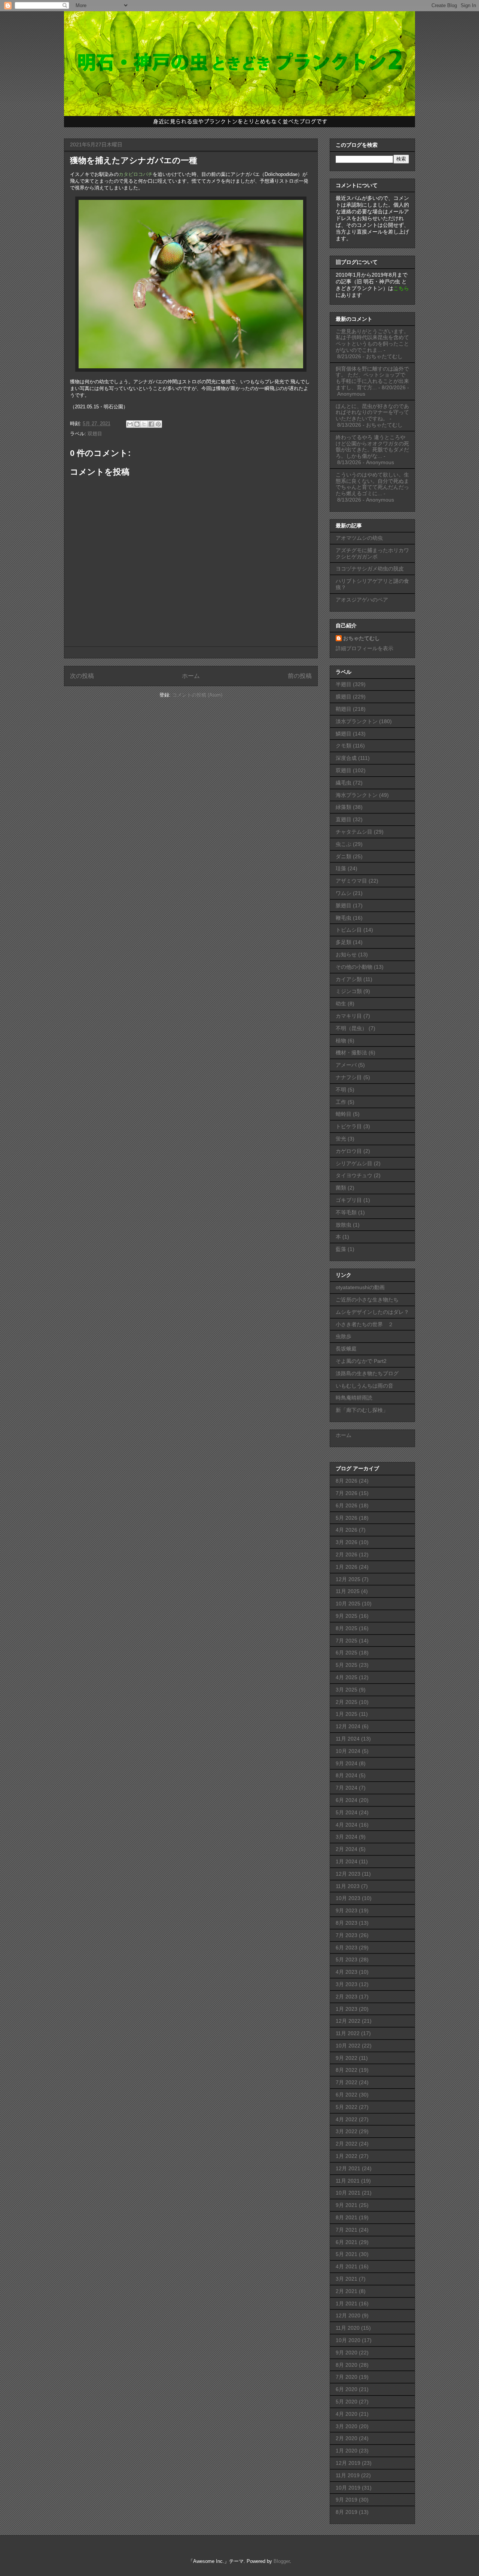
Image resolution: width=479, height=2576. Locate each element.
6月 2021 (347, 2242)
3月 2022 (347, 2131)
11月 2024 (348, 1739)
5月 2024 (347, 1812)
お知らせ (346, 954)
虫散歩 (344, 1336)
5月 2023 (347, 1960)
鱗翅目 (344, 734)
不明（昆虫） (351, 1028)
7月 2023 (347, 1935)
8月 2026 (347, 1481)
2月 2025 (347, 1702)
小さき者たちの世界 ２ (364, 1324)
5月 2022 (347, 2107)
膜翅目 (344, 697)
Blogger (282, 2561)
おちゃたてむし (361, 638)
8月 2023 (347, 1923)
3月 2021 (347, 2279)
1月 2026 (347, 1567)
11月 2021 (348, 2181)
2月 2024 (347, 1849)
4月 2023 (347, 1972)
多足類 (344, 942)
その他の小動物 (354, 967)
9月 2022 (347, 2058)
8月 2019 (347, 2512)
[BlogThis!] (137, 424)
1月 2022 (347, 2156)
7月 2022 (347, 2082)
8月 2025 (347, 1628)
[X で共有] (144, 424)
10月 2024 (348, 1751)
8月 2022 (347, 2070)
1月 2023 (347, 2009)
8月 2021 (347, 2217)
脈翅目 (344, 905)
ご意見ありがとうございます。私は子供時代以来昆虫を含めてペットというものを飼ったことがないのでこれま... (372, 341)
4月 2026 (347, 1530)
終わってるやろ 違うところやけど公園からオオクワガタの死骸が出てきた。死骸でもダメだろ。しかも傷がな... (372, 447)
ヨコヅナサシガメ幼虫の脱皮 (370, 569)
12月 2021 (348, 2168)
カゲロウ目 (349, 1151)
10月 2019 (348, 2488)
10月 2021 (348, 2193)
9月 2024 (347, 1763)
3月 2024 (347, 1837)
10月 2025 (348, 1604)
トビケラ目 (349, 1126)
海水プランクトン (357, 795)
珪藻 (341, 868)
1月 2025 (347, 1714)
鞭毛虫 (344, 918)
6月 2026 (347, 1505)
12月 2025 (348, 1579)
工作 (341, 1102)
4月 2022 (347, 2119)
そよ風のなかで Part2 (361, 1361)
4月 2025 (347, 1677)
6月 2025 (347, 1653)
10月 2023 (348, 1898)
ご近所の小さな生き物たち (367, 1300)
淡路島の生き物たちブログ (367, 1373)
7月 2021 (347, 2230)
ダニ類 (344, 856)
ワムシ (344, 893)
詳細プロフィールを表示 (364, 648)
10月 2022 (348, 2046)
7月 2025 (347, 1641)
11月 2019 (348, 2475)
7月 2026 (347, 1493)
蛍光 (341, 1139)
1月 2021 (347, 2304)
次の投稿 (82, 676)
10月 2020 (348, 2340)
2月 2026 (347, 1555)
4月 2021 (347, 2266)
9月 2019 (347, 2500)
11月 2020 (348, 2328)
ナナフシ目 (349, 1077)
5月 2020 (347, 2402)
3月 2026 (347, 1542)
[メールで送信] (130, 424)
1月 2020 (347, 2451)
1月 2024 (347, 1861)
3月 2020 (347, 2426)
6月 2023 (347, 1948)
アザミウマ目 (351, 881)
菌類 (341, 1188)
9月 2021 (347, 2205)
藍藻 (341, 1249)
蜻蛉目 (344, 1114)
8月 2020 (347, 2365)
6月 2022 (347, 2095)
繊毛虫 (344, 783)
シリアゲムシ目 (354, 1163)
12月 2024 (348, 1726)
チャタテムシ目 (354, 832)
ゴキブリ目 (349, 1200)
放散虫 (344, 1225)
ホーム (191, 676)
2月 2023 (347, 1997)
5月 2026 (347, 1518)
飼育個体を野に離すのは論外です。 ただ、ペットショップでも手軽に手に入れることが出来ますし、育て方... (372, 378)
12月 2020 (348, 2315)
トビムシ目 (349, 930)
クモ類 (344, 746)
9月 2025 (347, 1616)
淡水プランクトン (357, 721)
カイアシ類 (349, 979)
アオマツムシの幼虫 (359, 538)
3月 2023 (347, 1984)
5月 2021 (347, 2254)
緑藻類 (344, 807)
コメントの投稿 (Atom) (197, 695)
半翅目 (344, 684)
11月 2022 (348, 2033)
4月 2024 (347, 1825)
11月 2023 (348, 1886)
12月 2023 (348, 1874)
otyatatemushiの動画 (360, 1287)
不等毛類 (346, 1212)
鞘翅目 (344, 709)
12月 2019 (348, 2463)
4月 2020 (347, 2414)
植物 (341, 1041)
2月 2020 (347, 2438)
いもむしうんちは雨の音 (364, 1386)
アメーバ (346, 1065)
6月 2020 (347, 2389)
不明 (341, 1090)
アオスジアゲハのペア (362, 600)
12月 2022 (348, 2021)
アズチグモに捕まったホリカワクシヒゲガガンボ (372, 553)
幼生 (341, 1004)
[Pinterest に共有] (158, 424)
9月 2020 (347, 2353)
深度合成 (346, 758)
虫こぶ (344, 844)
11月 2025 (348, 1591)
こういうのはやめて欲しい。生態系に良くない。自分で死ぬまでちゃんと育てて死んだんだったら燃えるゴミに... (372, 484)
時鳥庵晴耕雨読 (354, 1398)
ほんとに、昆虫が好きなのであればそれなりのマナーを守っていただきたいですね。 (372, 412)
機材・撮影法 (351, 1053)
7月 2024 (347, 1788)
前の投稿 (300, 676)
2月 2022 (347, 2144)
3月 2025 (347, 1690)
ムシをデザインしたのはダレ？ (372, 1312)
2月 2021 (347, 2291)
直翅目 (344, 819)
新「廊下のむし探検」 (362, 1410)
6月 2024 (347, 1800)
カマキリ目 (349, 1016)
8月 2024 (347, 1775)
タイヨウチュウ (354, 1175)
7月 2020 (347, 2377)
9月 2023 (347, 1910)
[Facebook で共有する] (151, 424)
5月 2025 (347, 1665)
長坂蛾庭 (346, 1349)
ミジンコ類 (349, 991)
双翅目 (95, 434)
